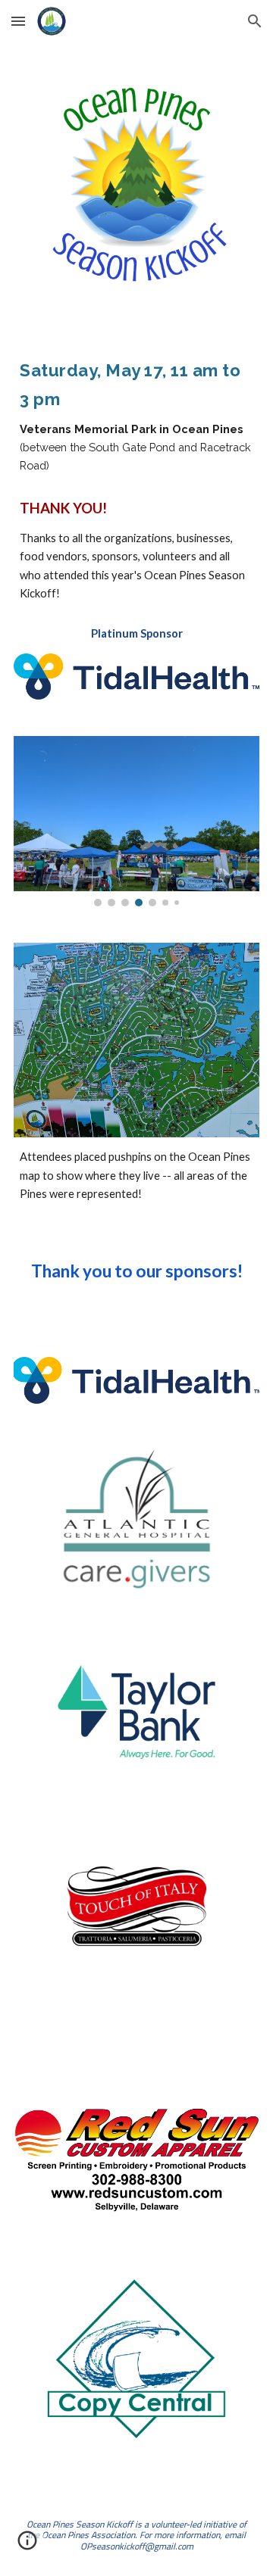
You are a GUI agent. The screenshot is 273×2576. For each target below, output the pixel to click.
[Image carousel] (136, 821)
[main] (136, 414)
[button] (18, 21)
